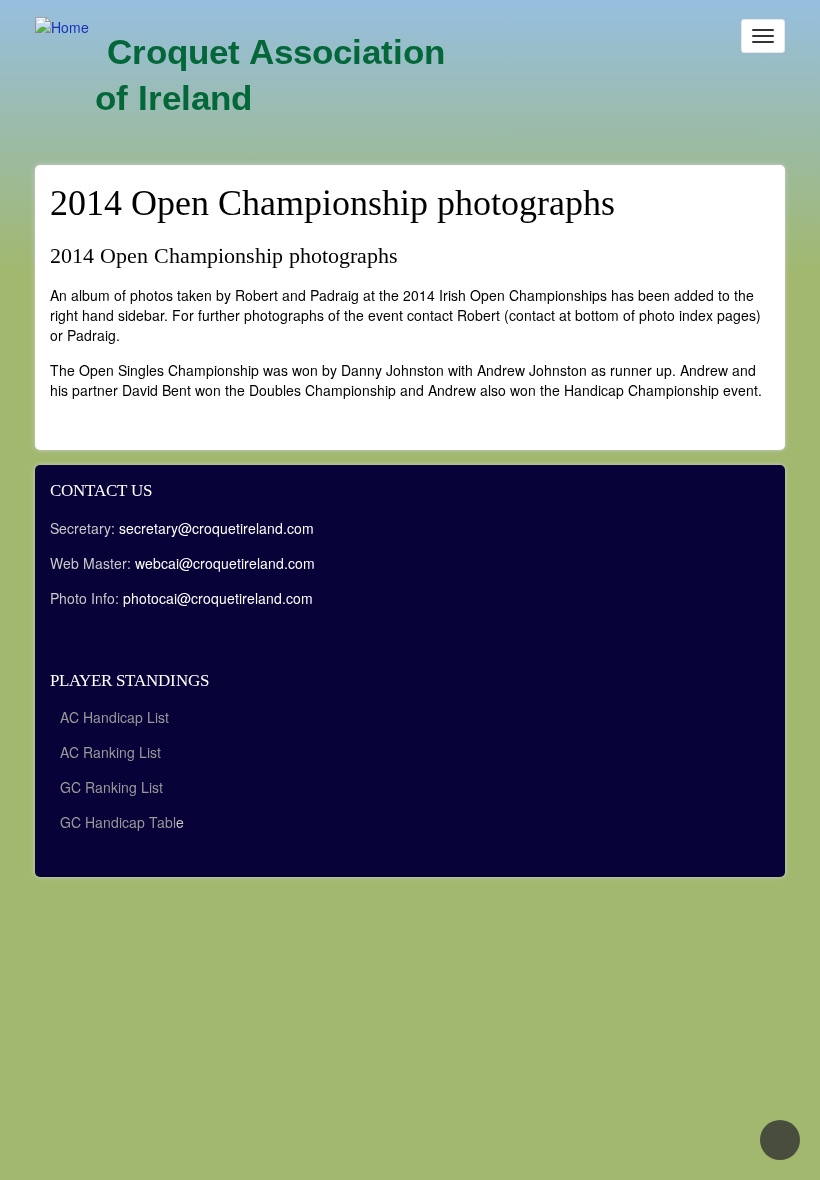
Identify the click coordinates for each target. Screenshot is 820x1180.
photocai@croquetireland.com (218, 598)
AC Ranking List (110, 752)
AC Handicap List (116, 717)
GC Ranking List (111, 787)
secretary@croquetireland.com (216, 528)
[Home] (62, 26)
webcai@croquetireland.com (225, 563)
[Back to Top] (780, 1140)
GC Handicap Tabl (118, 822)
